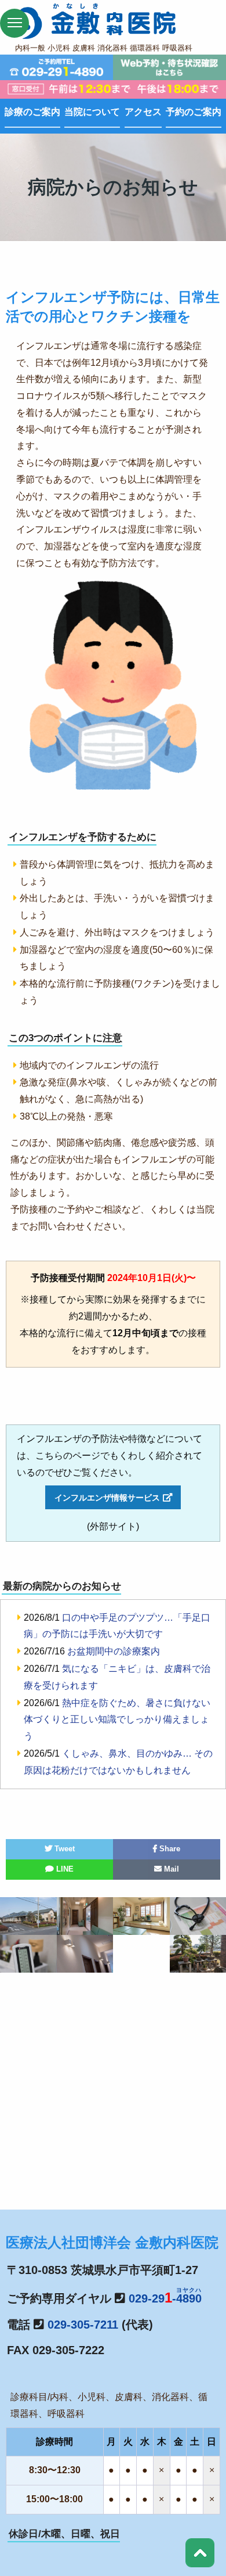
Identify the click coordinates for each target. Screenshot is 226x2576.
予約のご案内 (194, 112)
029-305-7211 (83, 2325)
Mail (170, 1869)
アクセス (143, 112)
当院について (92, 112)
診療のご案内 (32, 112)
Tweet (63, 1849)
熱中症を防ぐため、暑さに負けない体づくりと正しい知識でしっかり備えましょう (117, 1720)
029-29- (165, 2298)
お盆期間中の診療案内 (114, 1651)
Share (169, 1849)
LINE (64, 1869)
